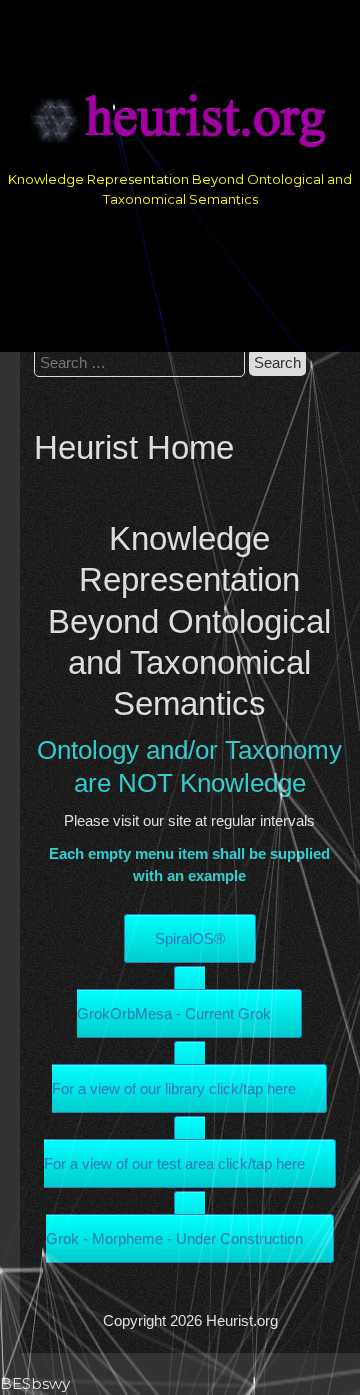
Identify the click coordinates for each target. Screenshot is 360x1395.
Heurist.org (242, 1320)
